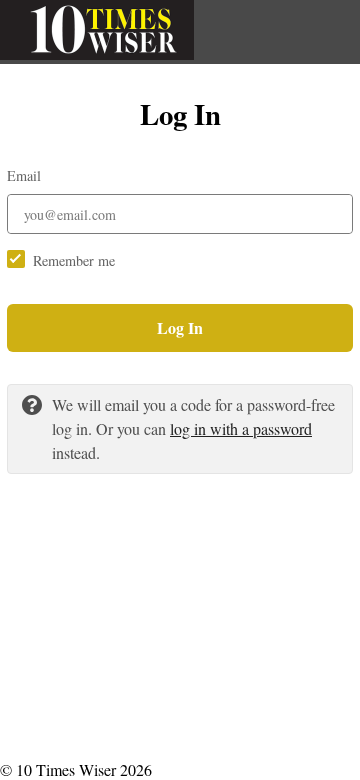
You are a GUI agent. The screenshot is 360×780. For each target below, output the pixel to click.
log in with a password (241, 428)
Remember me (74, 260)
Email (24, 175)
